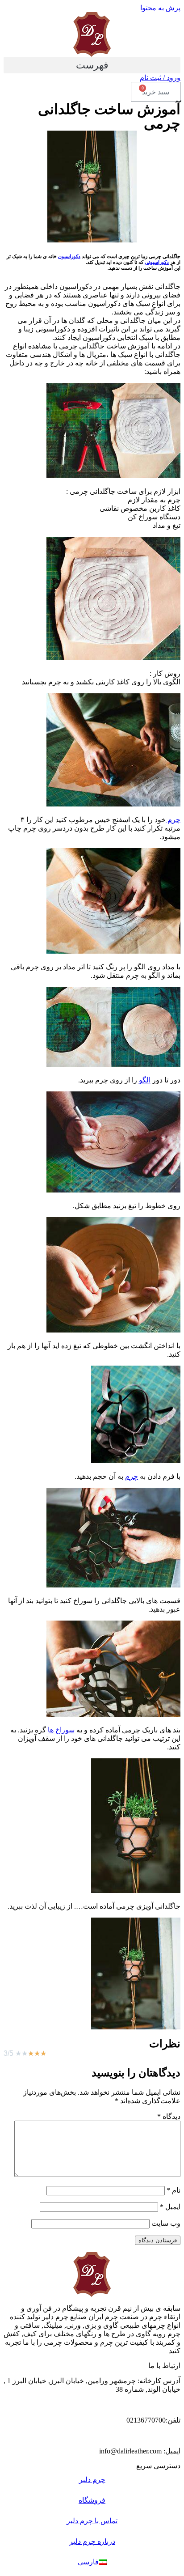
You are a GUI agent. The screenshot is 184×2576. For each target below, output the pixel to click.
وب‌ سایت (166, 2223)
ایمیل (170, 2207)
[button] (92, 65)
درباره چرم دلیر (92, 2541)
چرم (173, 820)
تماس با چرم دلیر (92, 2521)
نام (174, 2190)
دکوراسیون (69, 256)
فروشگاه (92, 2500)
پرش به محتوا (160, 8)
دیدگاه (169, 2116)
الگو (145, 1080)
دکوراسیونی (157, 262)
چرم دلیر (92, 2480)
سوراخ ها (61, 1730)
